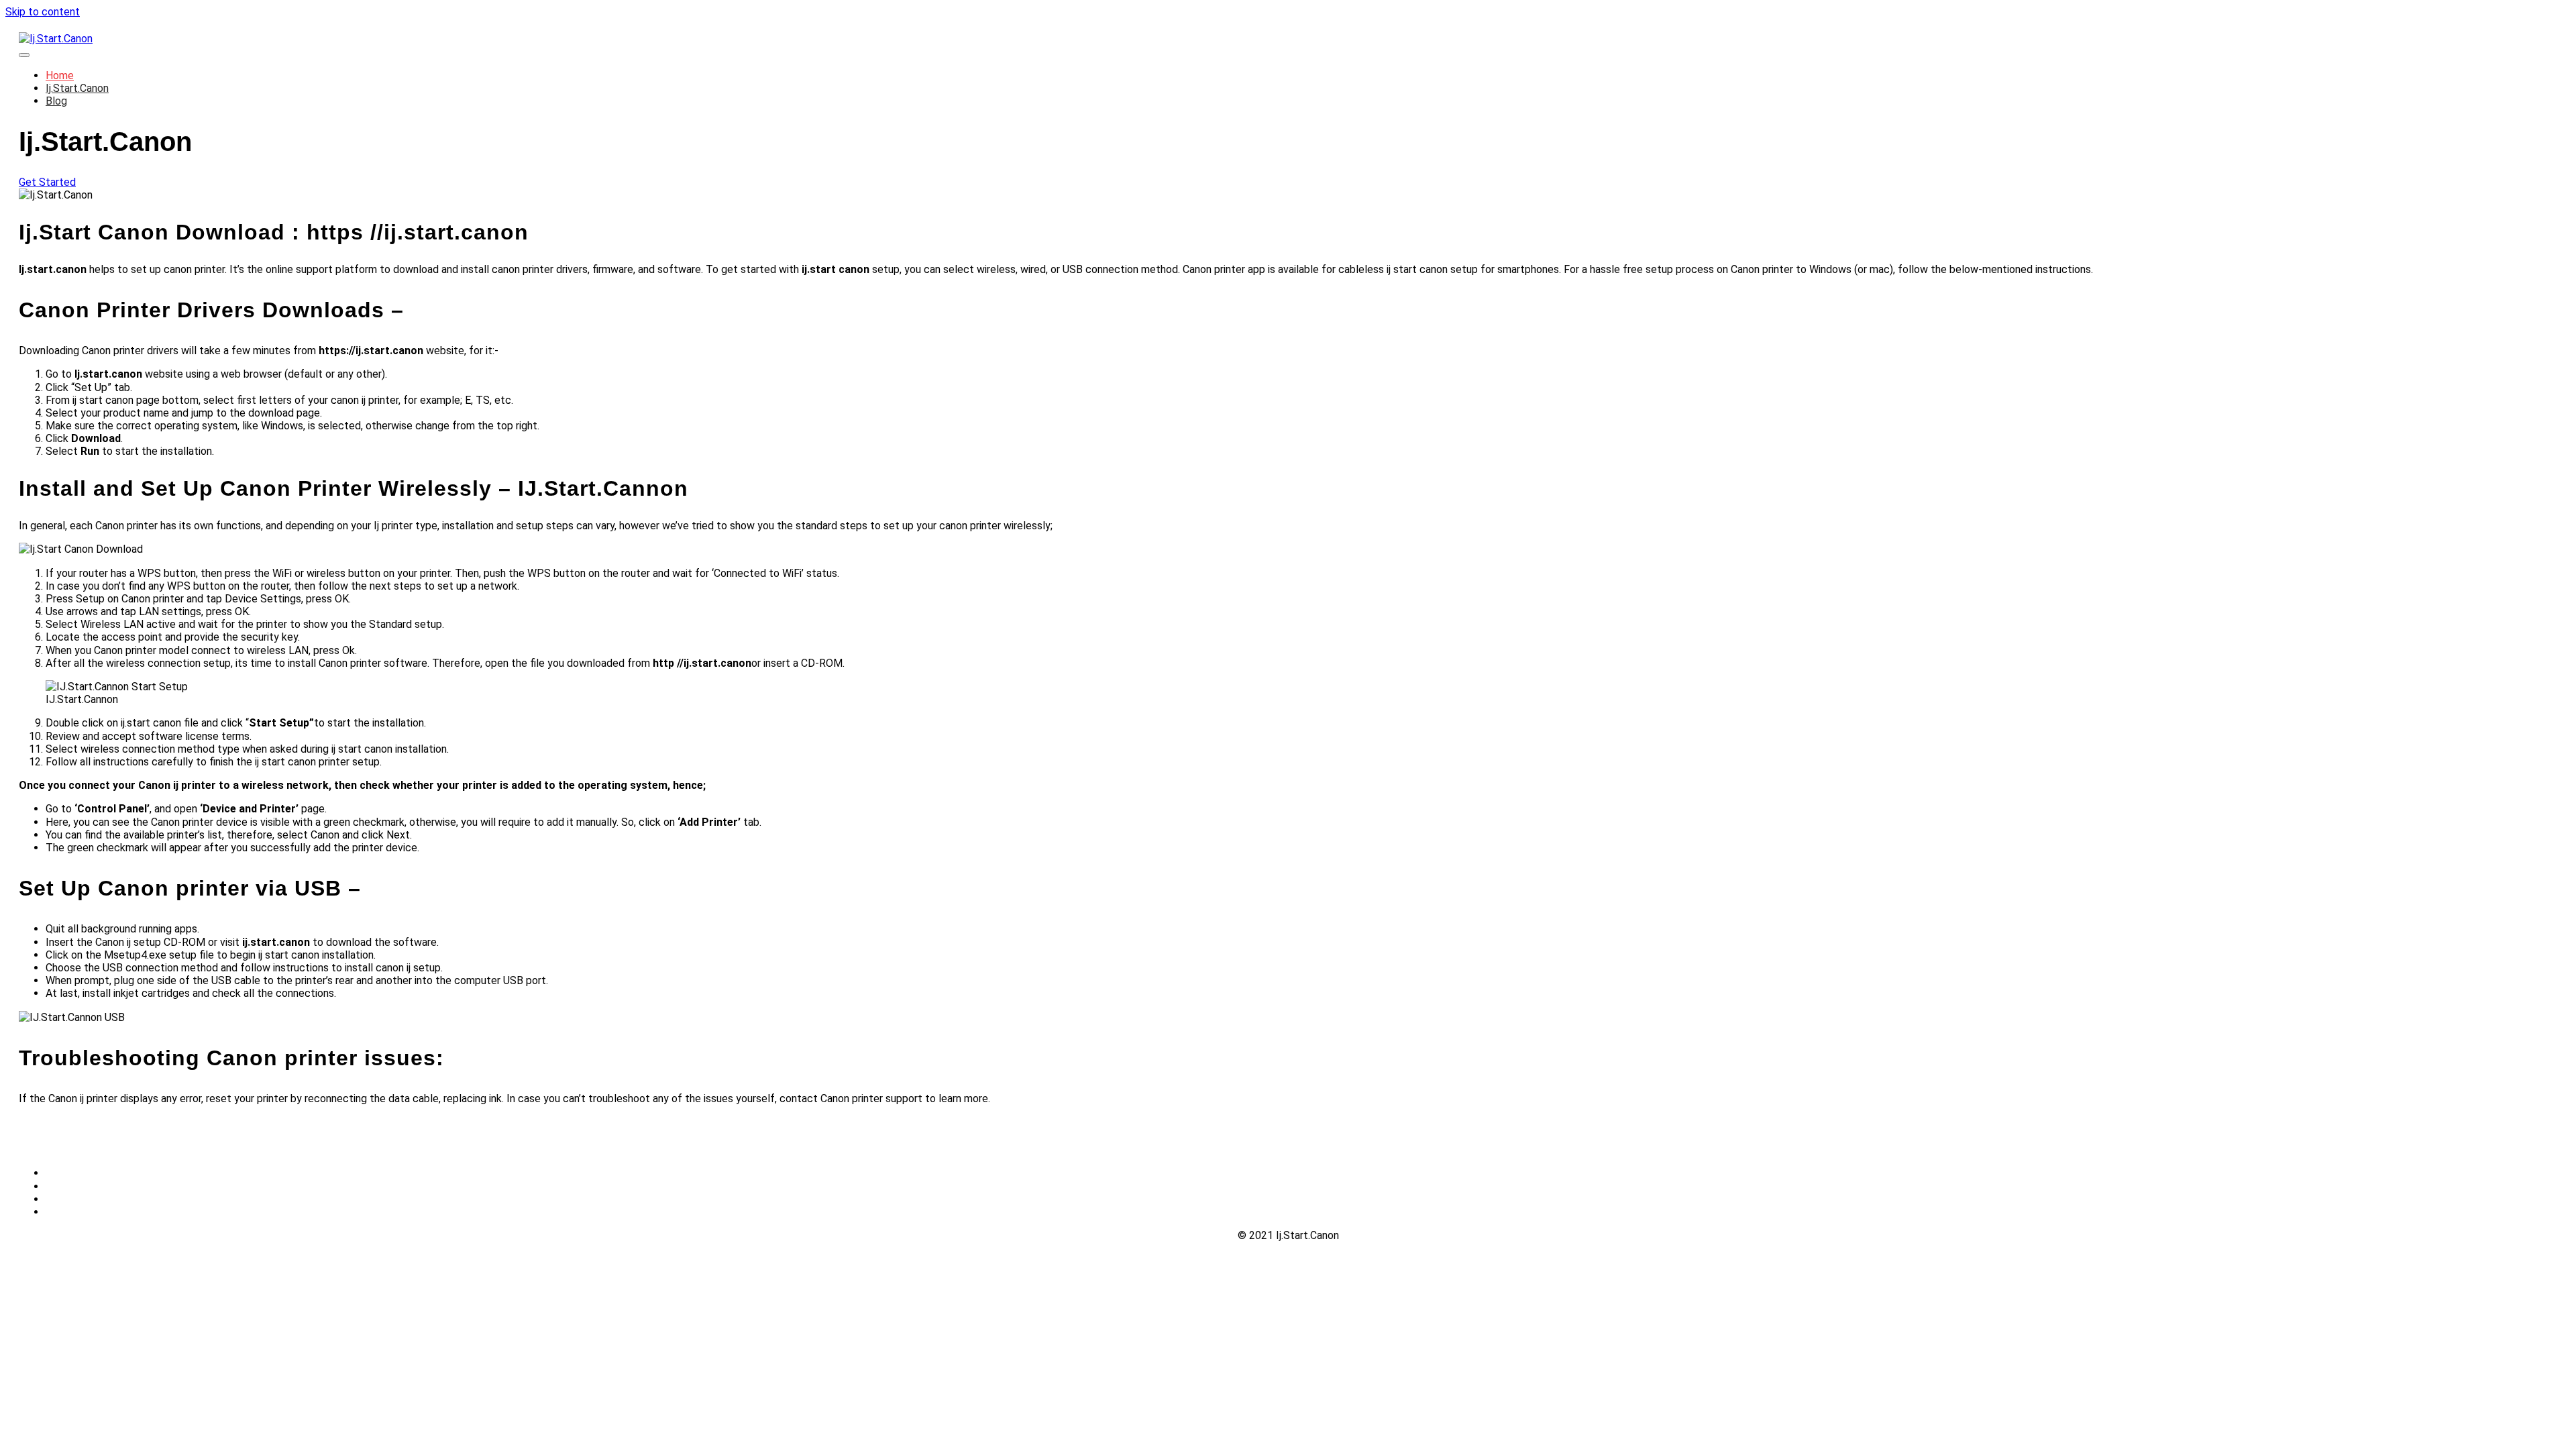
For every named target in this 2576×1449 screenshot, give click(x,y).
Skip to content (43, 12)
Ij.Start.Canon (77, 88)
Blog (56, 101)
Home (60, 75)
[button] (47, 182)
